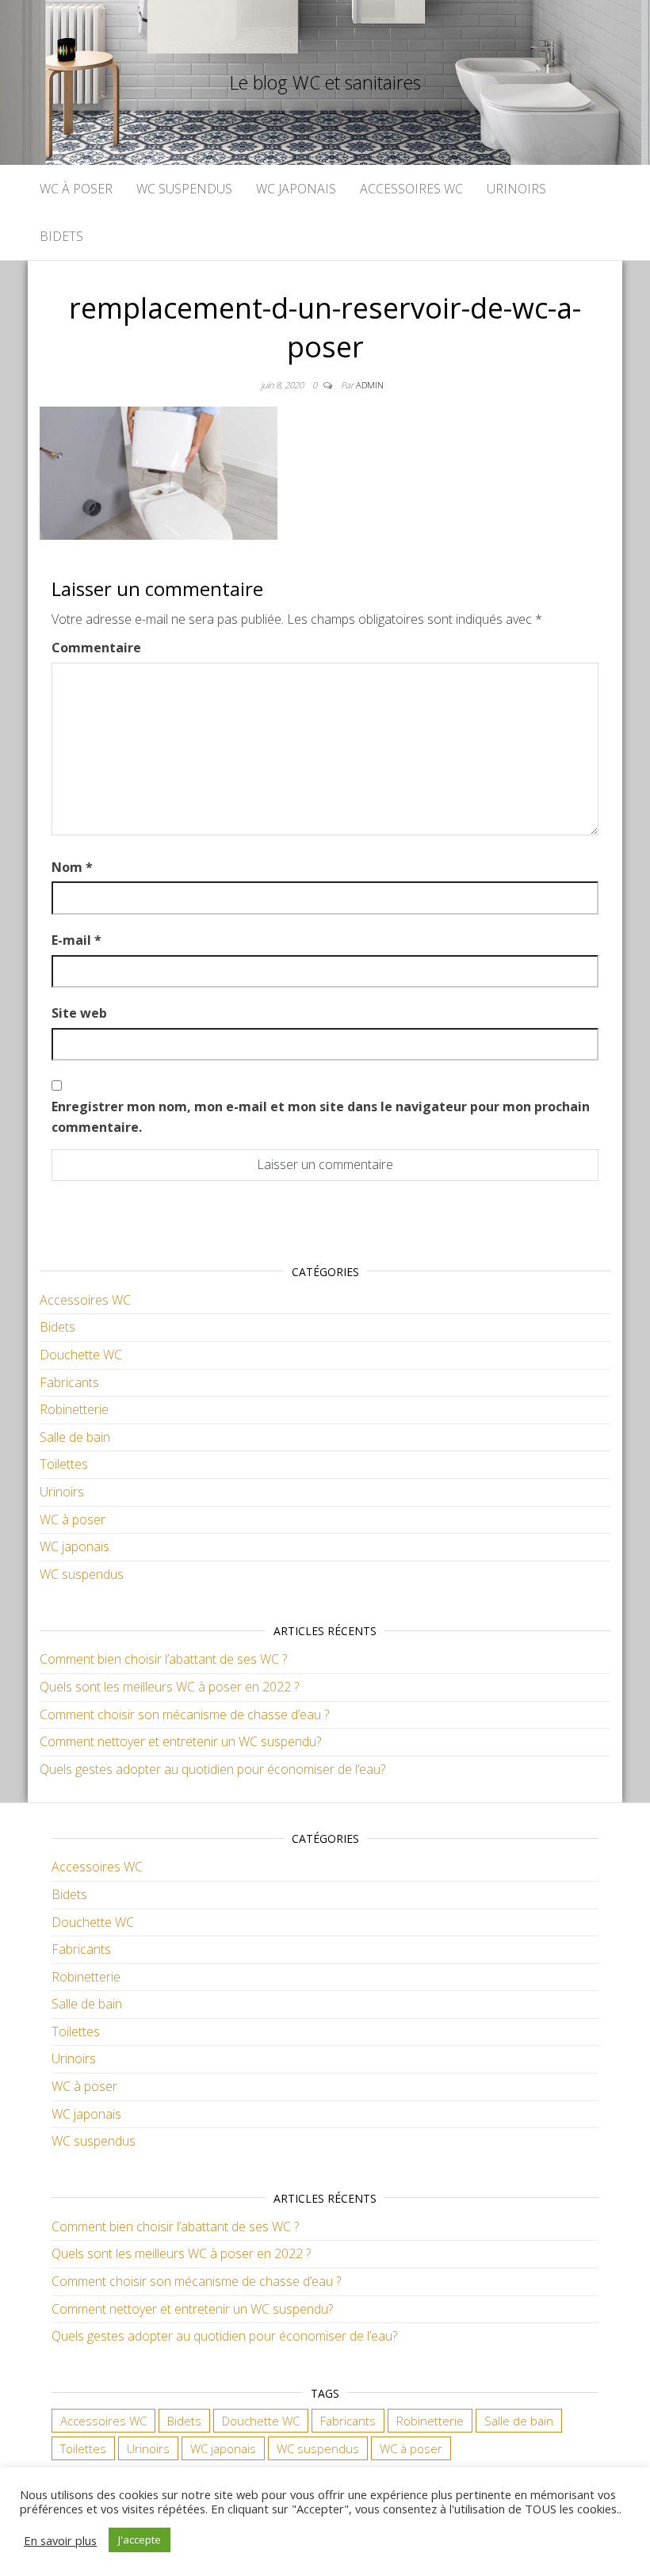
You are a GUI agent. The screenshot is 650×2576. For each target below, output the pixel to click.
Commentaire (96, 648)
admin (370, 385)
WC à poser (76, 189)
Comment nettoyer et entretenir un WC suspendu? (180, 1741)
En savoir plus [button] (60, 2540)
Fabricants (69, 1382)
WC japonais (296, 189)
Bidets (61, 236)
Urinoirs (516, 189)
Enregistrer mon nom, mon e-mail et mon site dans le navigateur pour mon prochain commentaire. (321, 1117)
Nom (72, 867)
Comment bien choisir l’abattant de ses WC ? (163, 1659)
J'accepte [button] (140, 2540)
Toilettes (64, 1464)
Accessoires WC (411, 189)
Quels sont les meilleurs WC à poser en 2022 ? (169, 1687)
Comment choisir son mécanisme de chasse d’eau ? (184, 1714)
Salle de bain (75, 1437)
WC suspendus (184, 189)
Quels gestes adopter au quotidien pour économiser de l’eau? (212, 1769)
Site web (79, 1013)
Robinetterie (74, 1409)
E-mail (76, 940)
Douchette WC (81, 1355)
